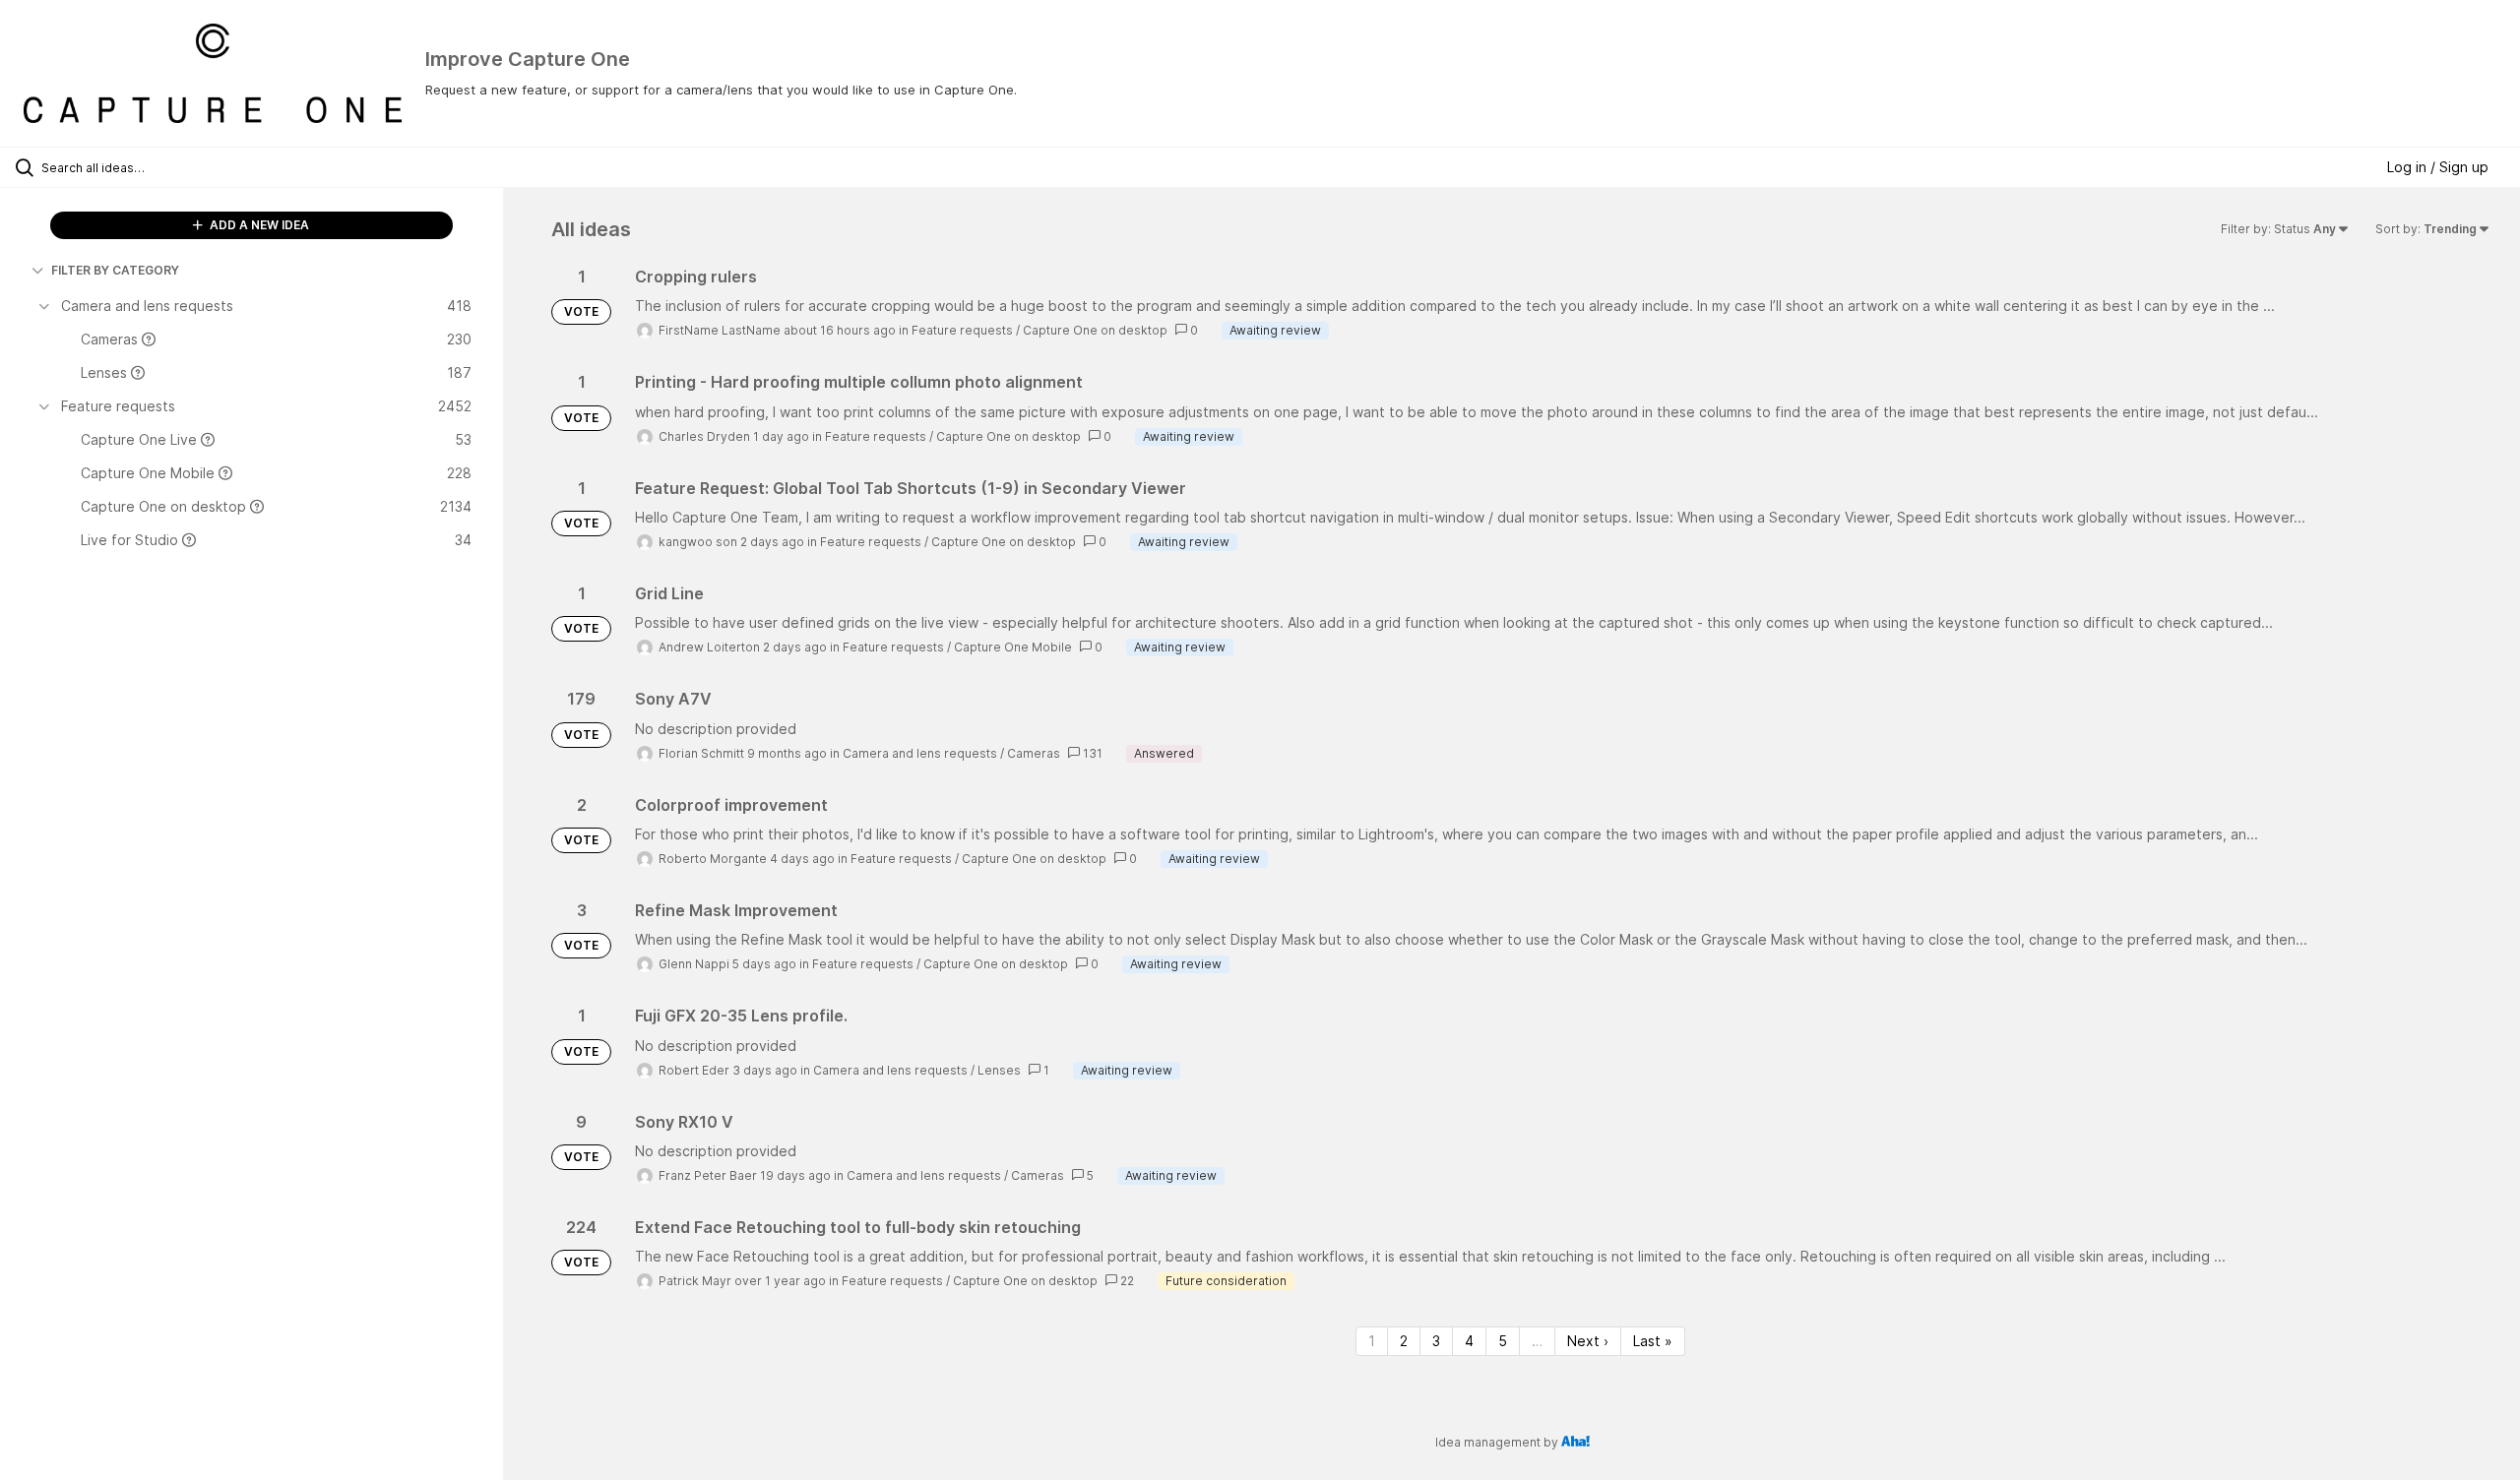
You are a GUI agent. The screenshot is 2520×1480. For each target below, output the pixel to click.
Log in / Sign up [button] (2438, 167)
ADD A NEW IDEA (258, 225)
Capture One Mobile (1013, 647)
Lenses (999, 1070)
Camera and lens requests (920, 753)
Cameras (1034, 753)
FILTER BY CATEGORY (115, 270)
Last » (1653, 1341)
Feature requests (962, 330)
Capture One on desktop (1095, 330)
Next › (1588, 1341)
